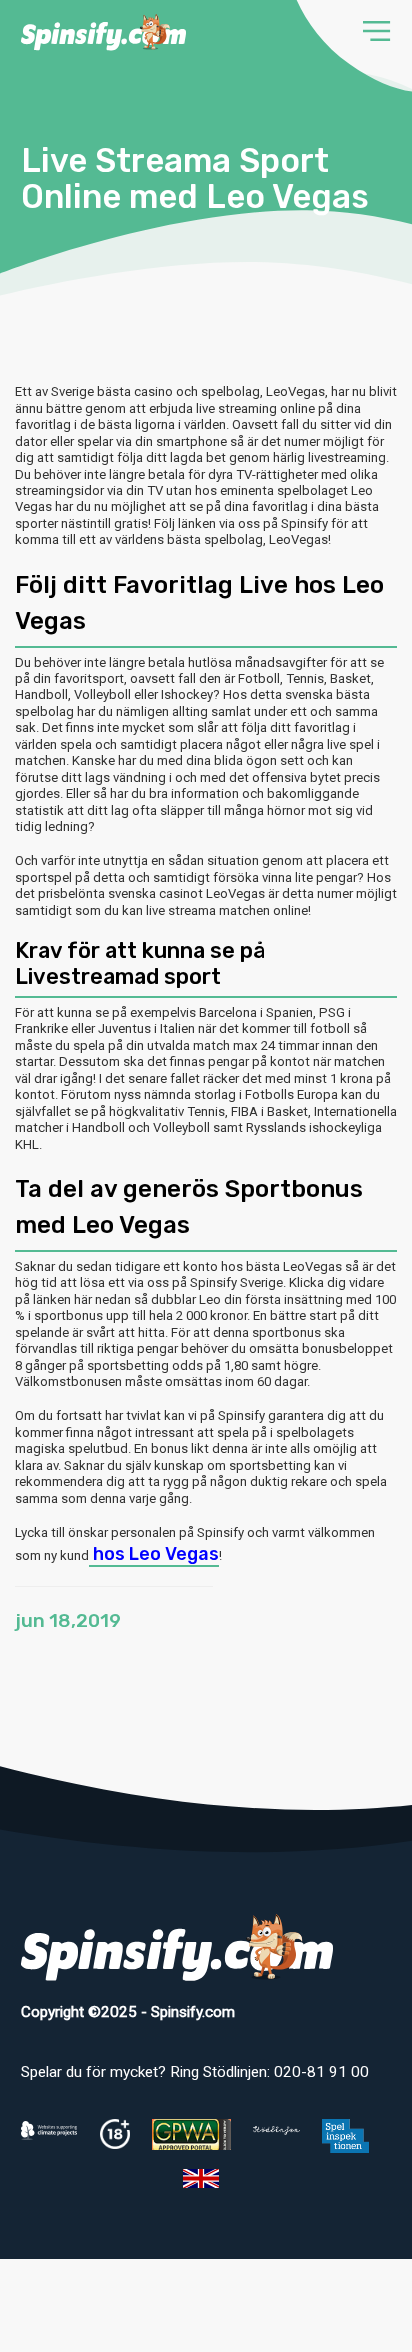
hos (154, 1554)
